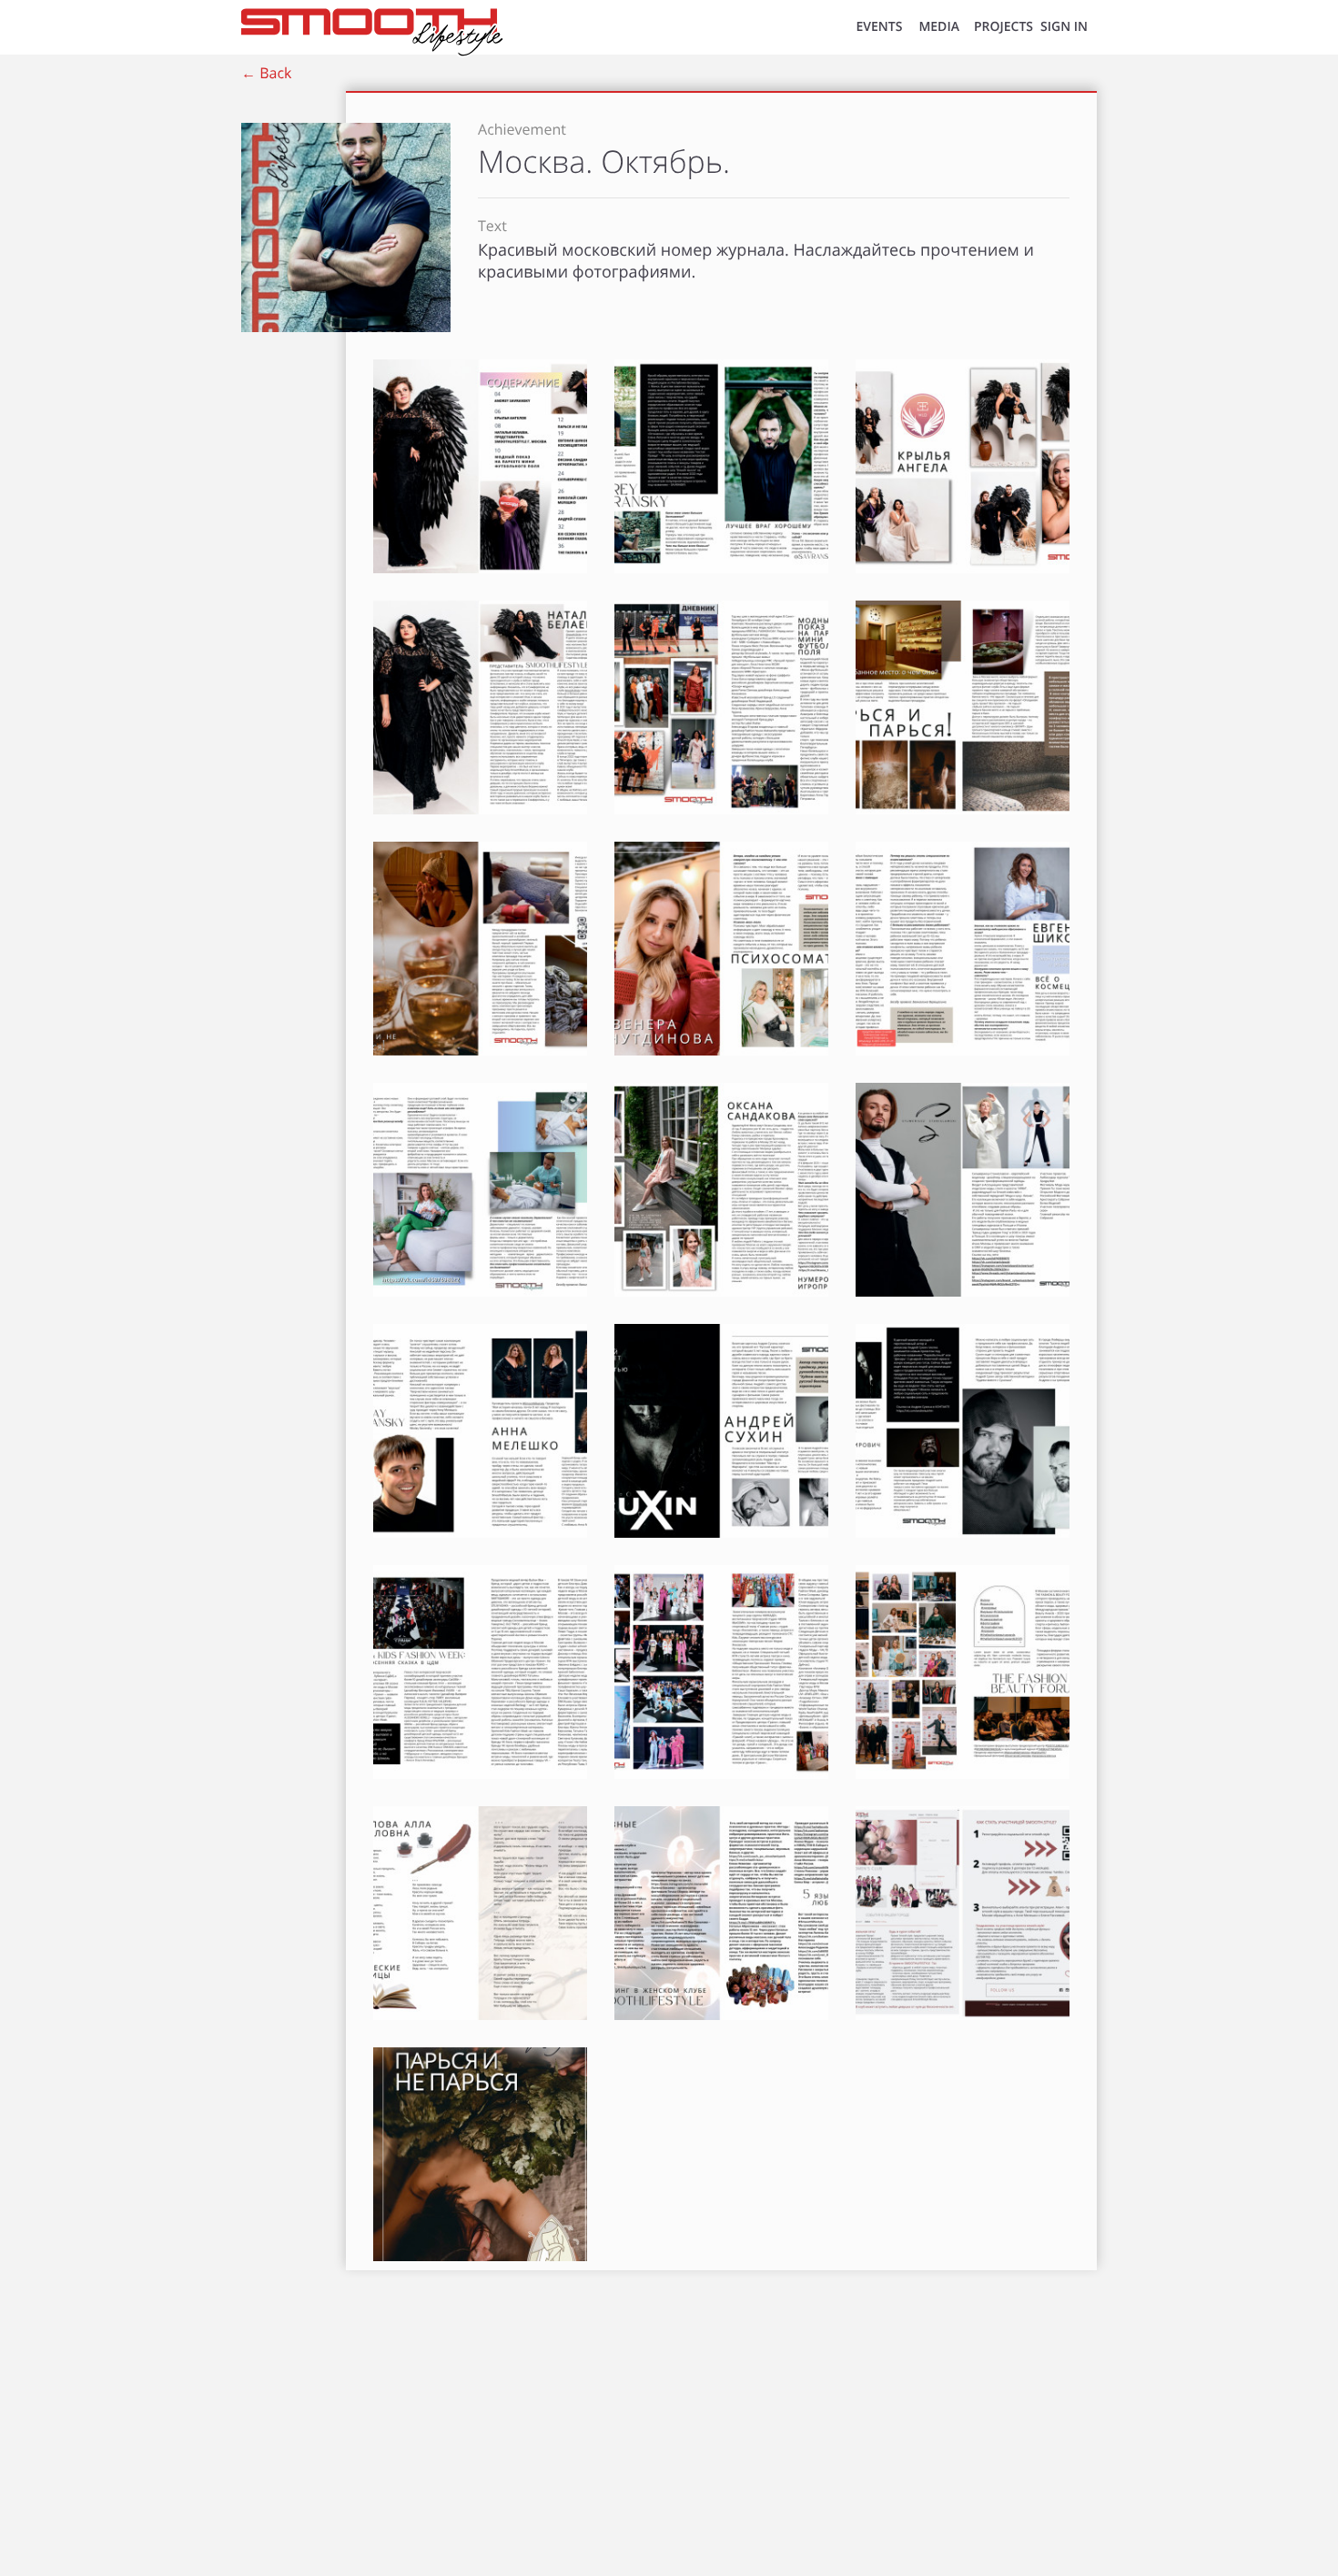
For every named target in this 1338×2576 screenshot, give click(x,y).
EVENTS (879, 27)
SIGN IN (1064, 27)
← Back (266, 73)
